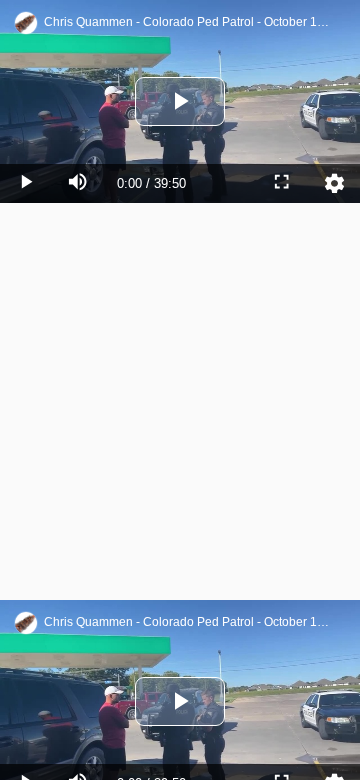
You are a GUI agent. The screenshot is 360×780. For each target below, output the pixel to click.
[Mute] (78, 760)
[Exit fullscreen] (282, 760)
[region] (180, 390)
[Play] (26, 760)
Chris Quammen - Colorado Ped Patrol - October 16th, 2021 (189, 22)
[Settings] (334, 760)
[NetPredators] (26, 23)
